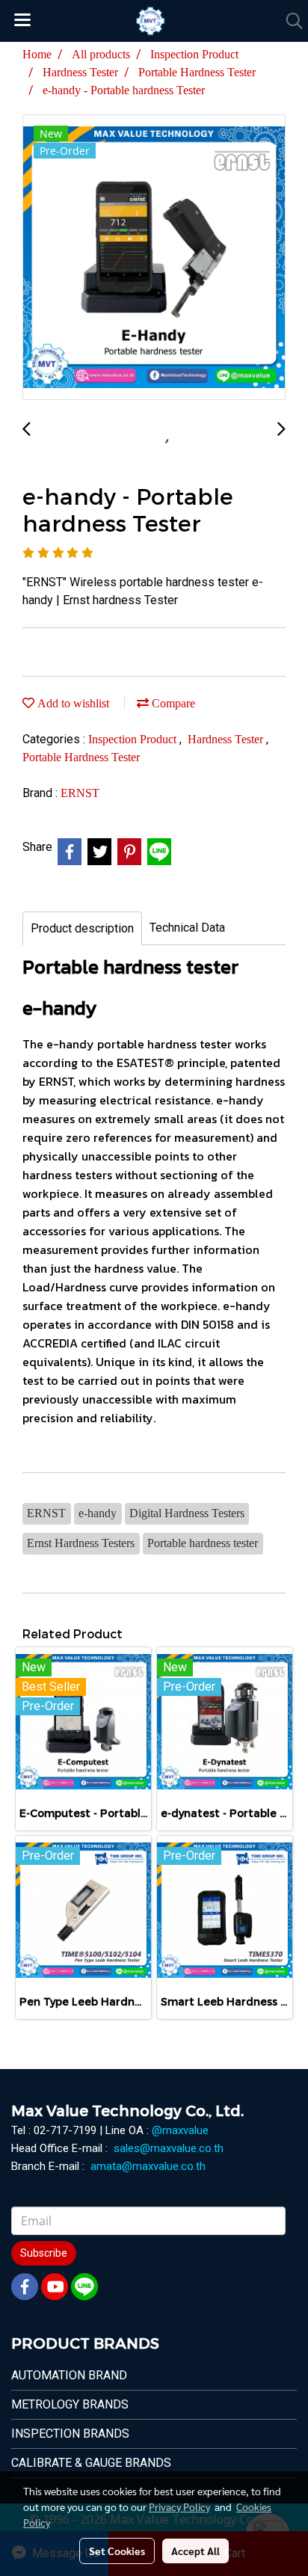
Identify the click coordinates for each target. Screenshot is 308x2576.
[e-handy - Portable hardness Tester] (154, 258)
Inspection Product (134, 739)
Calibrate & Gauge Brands (91, 2463)
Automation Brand (69, 2375)
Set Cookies (117, 2551)
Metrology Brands (70, 2404)
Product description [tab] (82, 928)
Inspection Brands (70, 2434)
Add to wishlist (72, 703)
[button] (289, 21)
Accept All (195, 2551)
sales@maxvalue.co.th (169, 2148)
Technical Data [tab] (187, 928)
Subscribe (44, 2253)
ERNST (80, 793)
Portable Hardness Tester (81, 757)
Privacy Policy (179, 2506)
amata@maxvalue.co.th (148, 2166)
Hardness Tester (227, 739)
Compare (172, 703)
